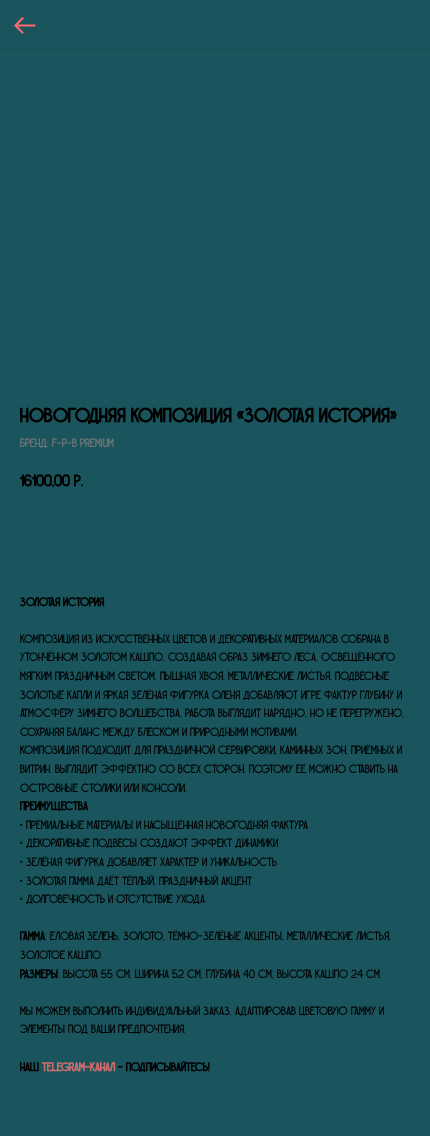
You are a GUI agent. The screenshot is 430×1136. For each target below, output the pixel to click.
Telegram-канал (78, 1067)
